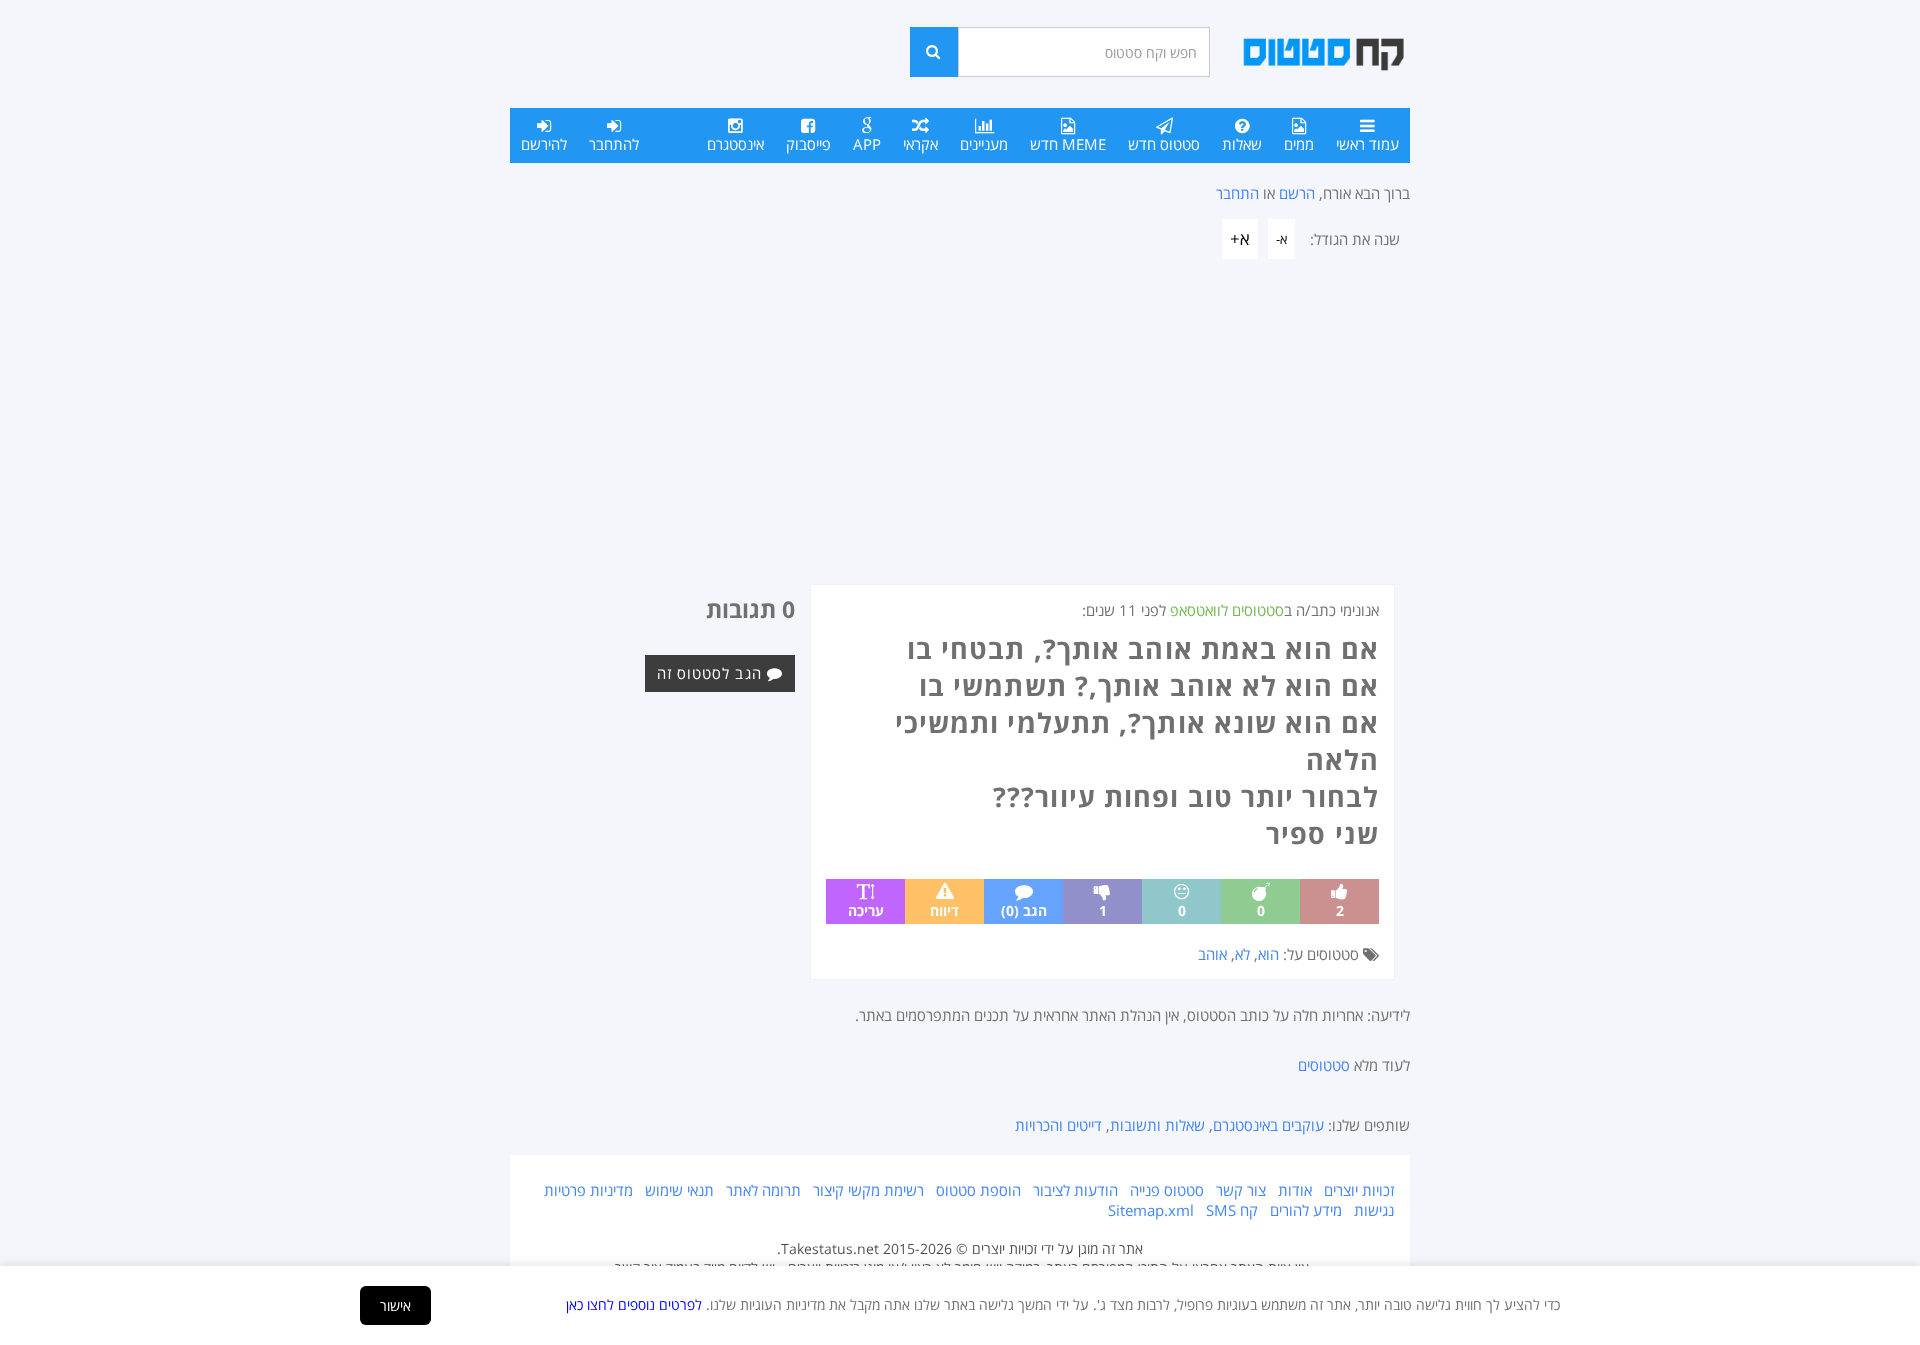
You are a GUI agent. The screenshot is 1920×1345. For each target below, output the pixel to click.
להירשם (544, 144)
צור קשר (1241, 1190)
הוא (1268, 954)
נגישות (1374, 1210)
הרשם (1297, 193)
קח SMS (1232, 1210)
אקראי (920, 144)
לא (1242, 954)
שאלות (1242, 144)
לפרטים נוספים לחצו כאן (634, 1304)
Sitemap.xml (1151, 1210)
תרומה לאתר (763, 1190)
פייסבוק (808, 144)
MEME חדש (1068, 144)
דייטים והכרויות (1058, 1125)
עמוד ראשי (1367, 144)
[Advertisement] (960, 434)
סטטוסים (1324, 1065)
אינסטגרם (735, 144)
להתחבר (614, 144)
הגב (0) (1024, 910)
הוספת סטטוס (978, 1190)
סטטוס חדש (1164, 144)
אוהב (1212, 954)
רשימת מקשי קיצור (868, 1190)
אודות (1295, 1190)
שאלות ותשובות (1157, 1125)
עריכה (866, 910)
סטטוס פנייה (1167, 1190)
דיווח (944, 910)
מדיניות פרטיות (588, 1190)
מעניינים (984, 144)
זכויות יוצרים (1359, 1190)
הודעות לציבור (1075, 1190)
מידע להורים (1306, 1210)
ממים (1299, 144)
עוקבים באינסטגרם (1268, 1125)
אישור (395, 1305)
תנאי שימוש (679, 1190)
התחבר (1237, 193)
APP (867, 144)
